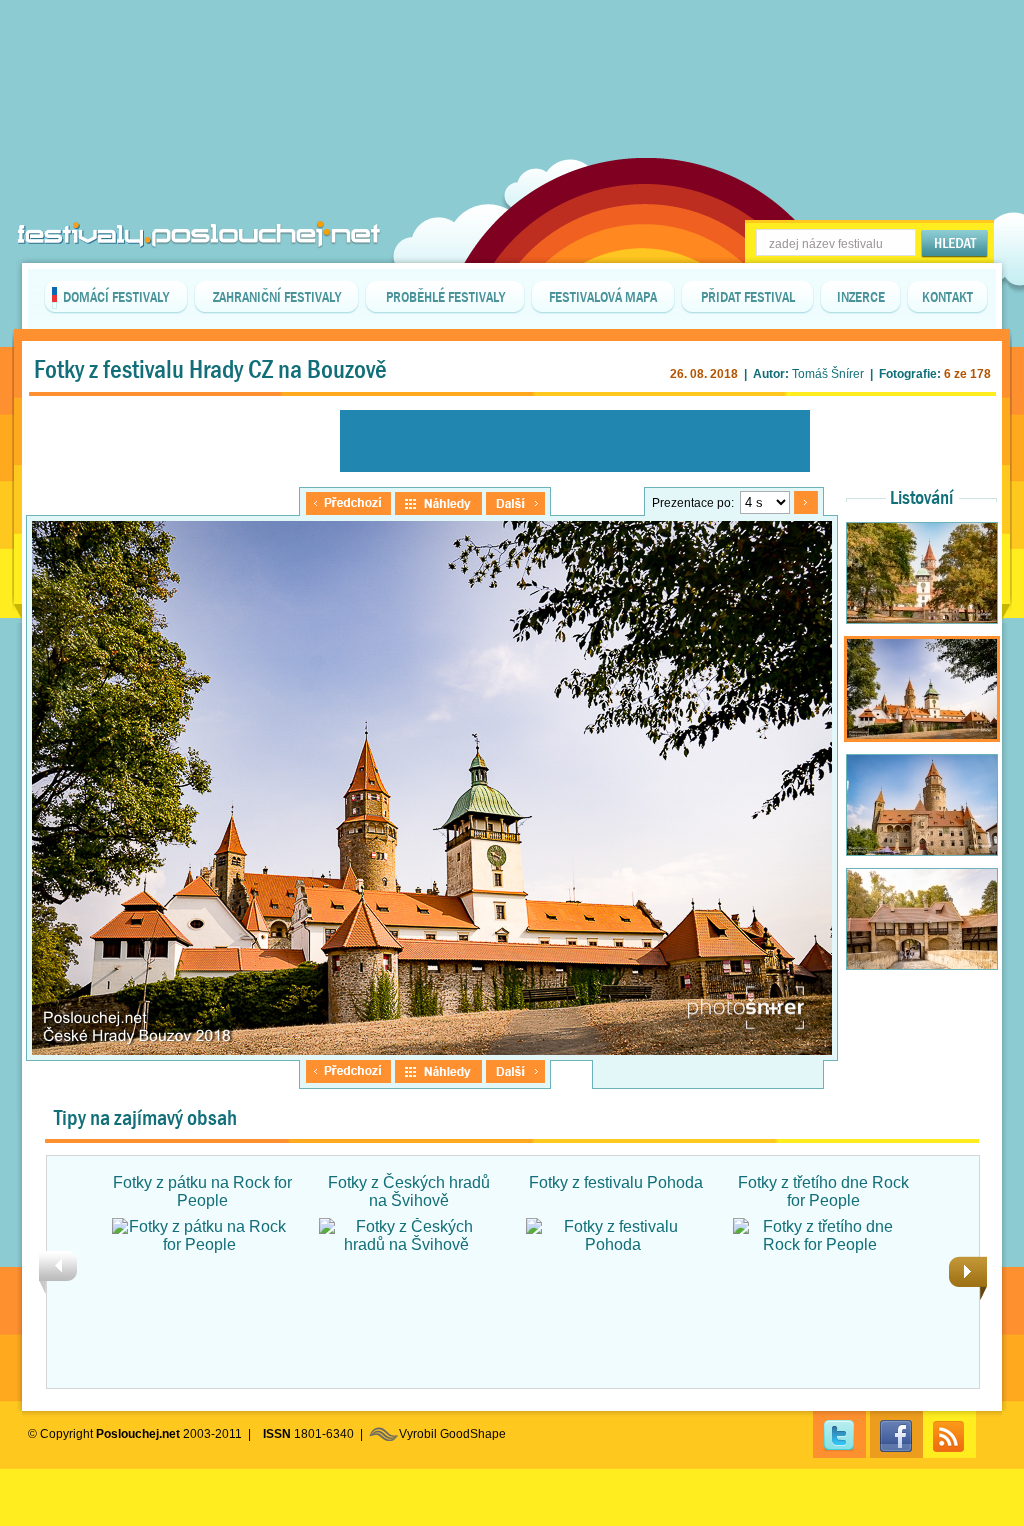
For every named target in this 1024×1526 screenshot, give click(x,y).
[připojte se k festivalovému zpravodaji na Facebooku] (896, 1434)
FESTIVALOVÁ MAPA (603, 297)
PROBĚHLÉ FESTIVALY (445, 297)
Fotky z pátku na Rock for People (202, 1191)
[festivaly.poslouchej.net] (199, 234)
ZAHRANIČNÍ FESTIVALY (277, 297)
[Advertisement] (512, 50)
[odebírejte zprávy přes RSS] (949, 1434)
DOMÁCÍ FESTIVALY (116, 297)
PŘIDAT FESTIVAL (748, 297)
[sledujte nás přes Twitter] (839, 1434)
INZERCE (861, 297)
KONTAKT (947, 297)
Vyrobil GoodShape (452, 1434)
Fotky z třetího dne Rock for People (823, 1191)
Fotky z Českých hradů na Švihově (409, 1191)
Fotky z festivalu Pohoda (616, 1182)
